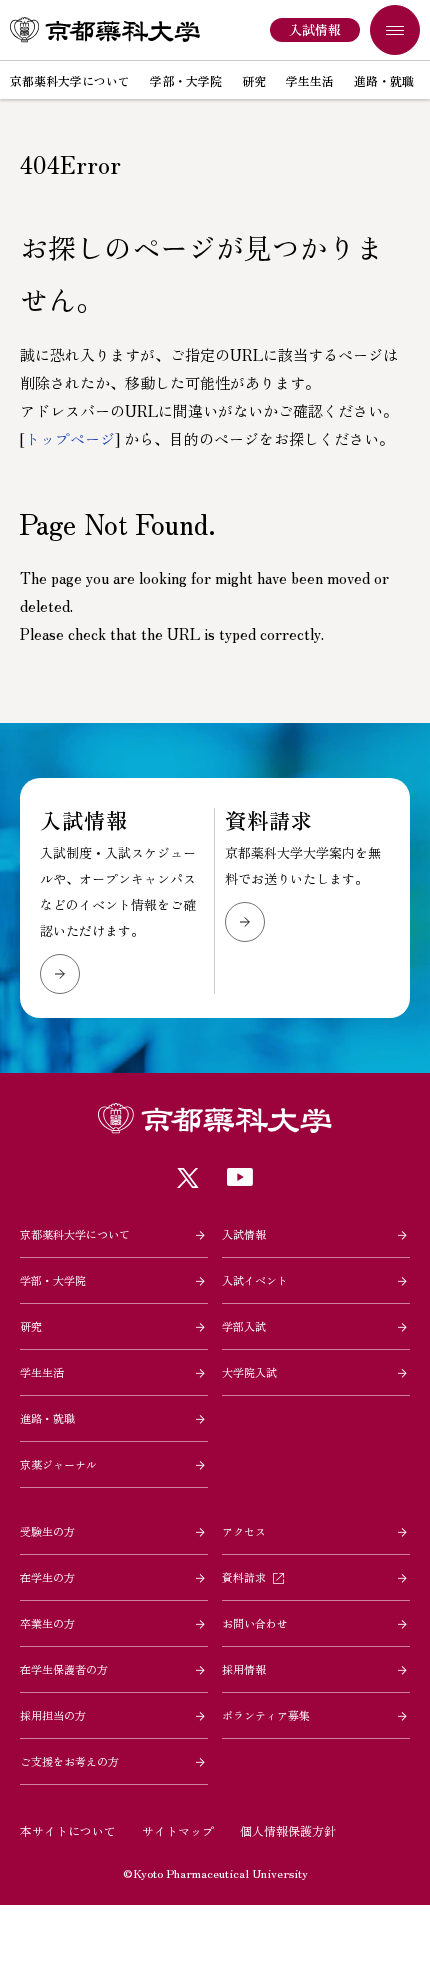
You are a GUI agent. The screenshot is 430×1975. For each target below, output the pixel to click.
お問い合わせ (255, 1623)
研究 (31, 1326)
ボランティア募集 (266, 1715)
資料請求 (244, 1577)
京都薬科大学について (75, 1234)
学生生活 (42, 1372)
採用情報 (244, 1669)
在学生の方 (47, 1577)
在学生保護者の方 (64, 1669)
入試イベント (255, 1280)
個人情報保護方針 (288, 1830)
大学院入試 (249, 1372)
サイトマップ (178, 1830)
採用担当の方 (53, 1715)
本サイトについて (68, 1830)
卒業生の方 (47, 1623)
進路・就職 (47, 1418)
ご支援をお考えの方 (69, 1761)
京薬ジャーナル (58, 1464)
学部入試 (244, 1326)
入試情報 (244, 1234)
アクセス (244, 1531)
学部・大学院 (53, 1280)
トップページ (70, 438)
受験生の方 (47, 1531)
